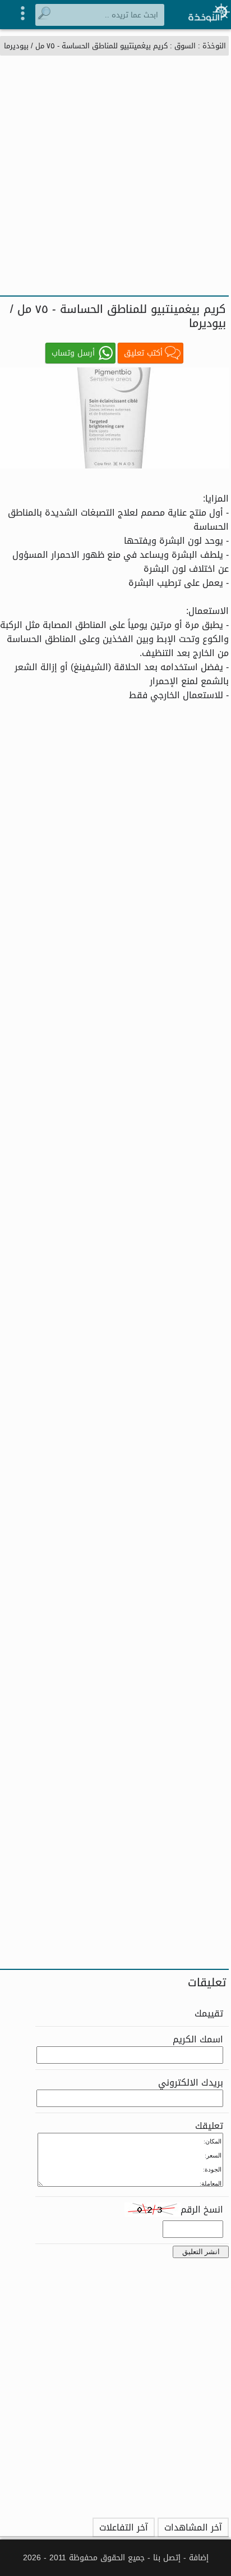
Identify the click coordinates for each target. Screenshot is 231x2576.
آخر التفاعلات (124, 2527)
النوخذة (214, 46)
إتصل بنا (167, 2558)
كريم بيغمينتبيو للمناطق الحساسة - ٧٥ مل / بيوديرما (86, 46)
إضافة (199, 2558)
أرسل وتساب (73, 353)
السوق (185, 46)
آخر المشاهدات (193, 2527)
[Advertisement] (115, 174)
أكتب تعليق (143, 353)
